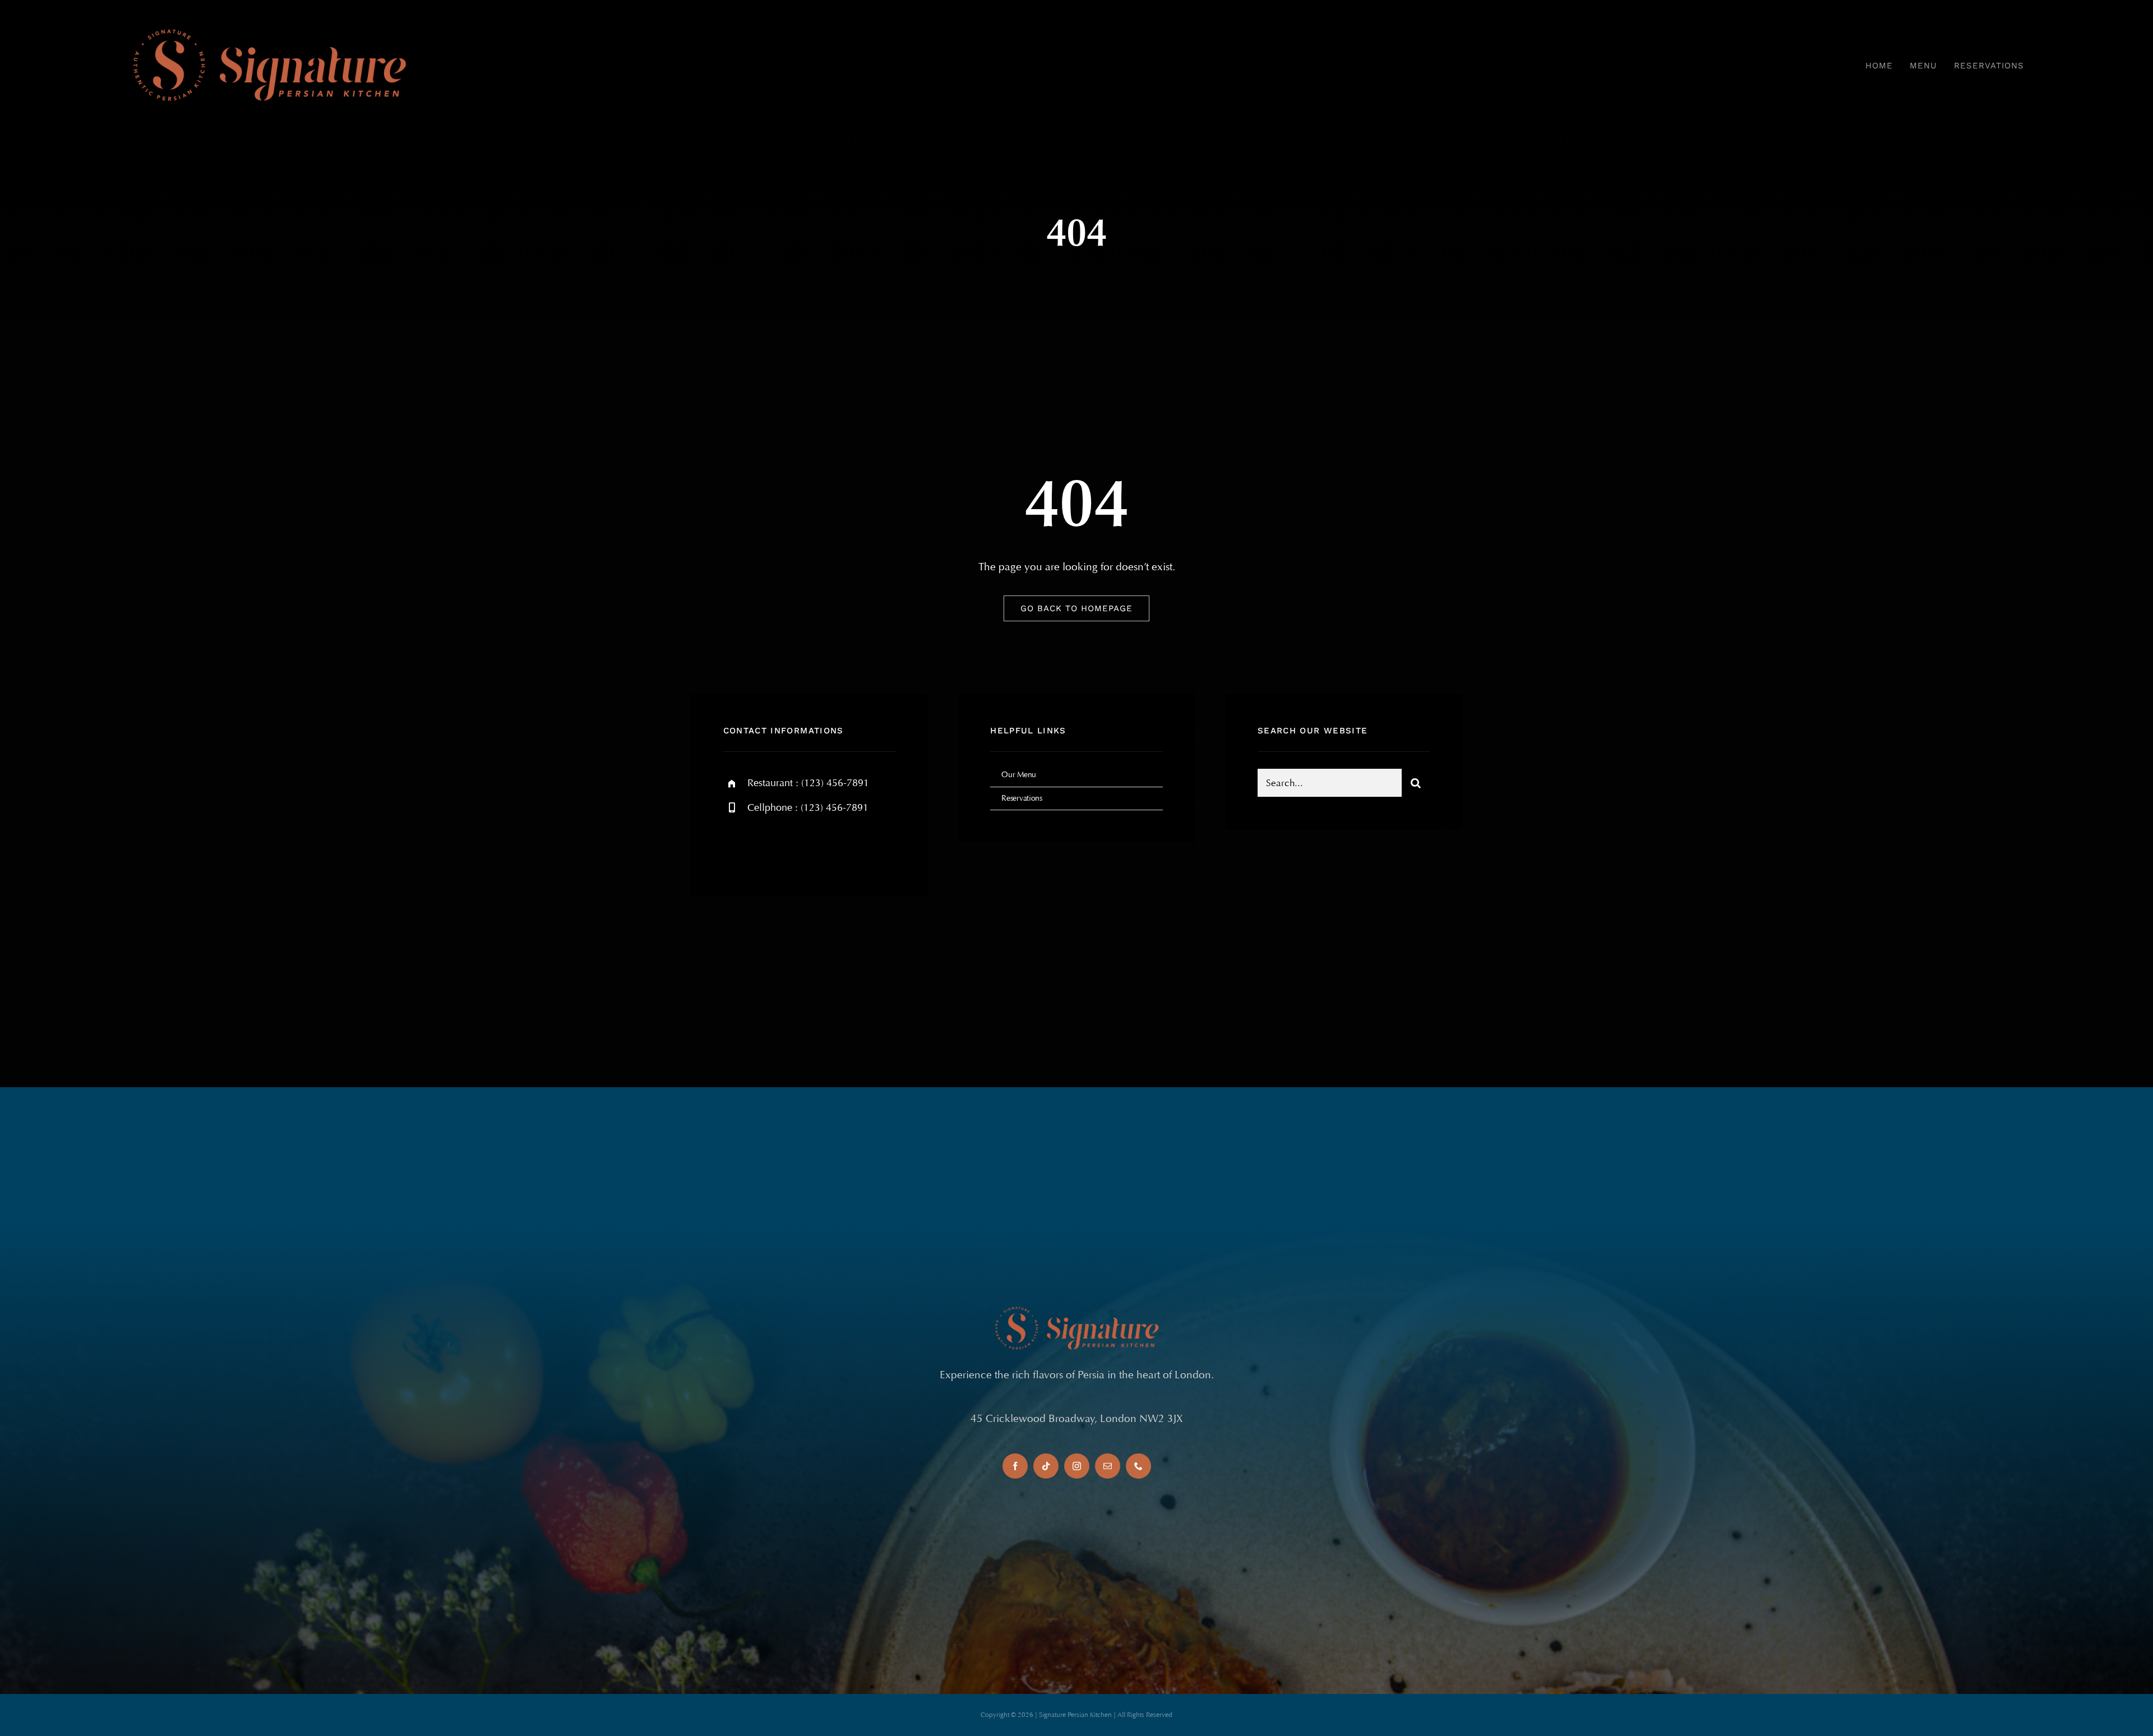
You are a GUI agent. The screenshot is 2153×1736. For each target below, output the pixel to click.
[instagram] (798, 846)
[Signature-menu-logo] (269, 27)
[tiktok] (1046, 1466)
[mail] (1108, 1466)
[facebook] (736, 846)
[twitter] (767, 846)
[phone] (1138, 1466)
